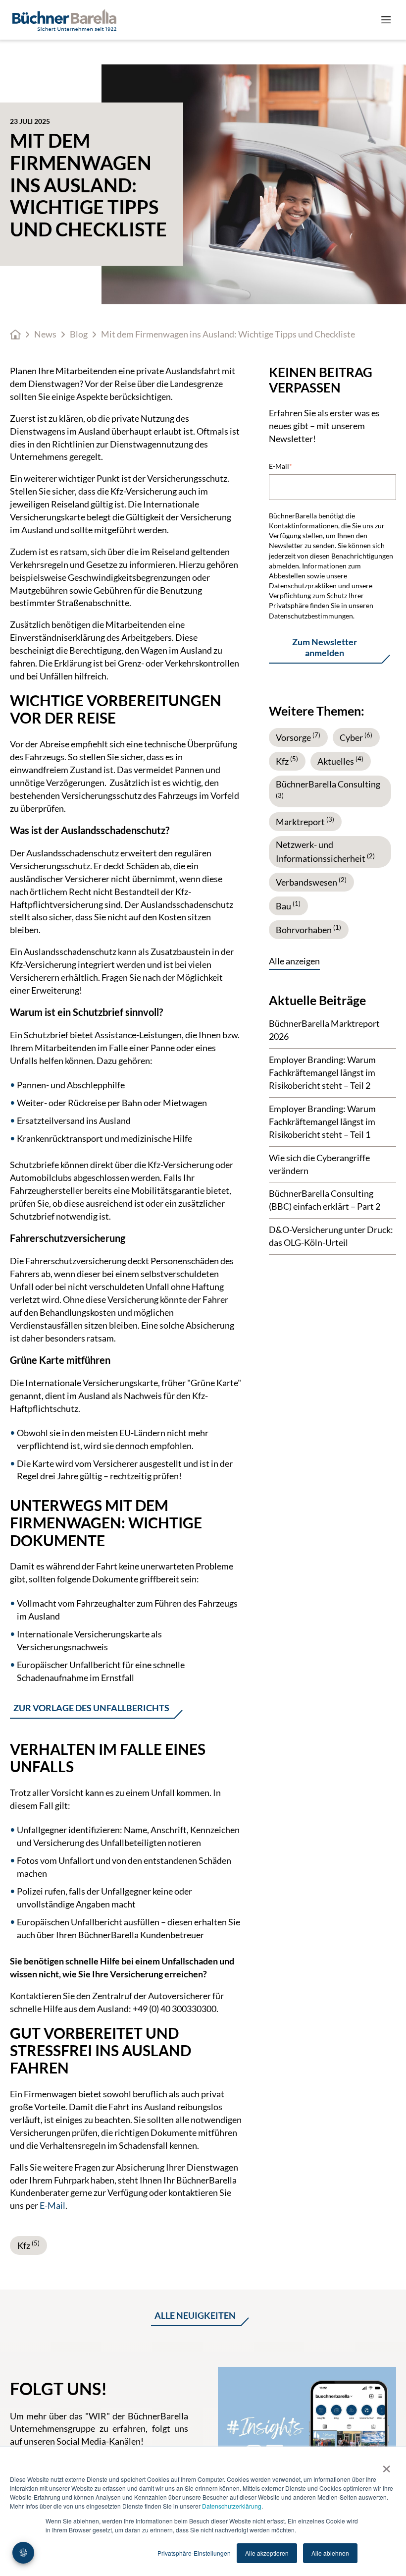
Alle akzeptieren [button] (267, 2553)
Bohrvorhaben (308, 930)
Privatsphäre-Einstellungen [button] (194, 2553)
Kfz (28, 2245)
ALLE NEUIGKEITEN (195, 2316)
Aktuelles (340, 761)
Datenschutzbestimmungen (311, 616)
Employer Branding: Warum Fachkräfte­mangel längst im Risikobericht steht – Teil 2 (322, 1072)
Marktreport (305, 822)
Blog (79, 334)
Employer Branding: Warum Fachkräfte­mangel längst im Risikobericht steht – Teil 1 (322, 1121)
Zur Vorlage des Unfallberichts (91, 1708)
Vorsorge (298, 737)
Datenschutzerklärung (232, 2506)
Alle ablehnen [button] (330, 2553)
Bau (288, 906)
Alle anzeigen (294, 961)
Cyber (356, 737)
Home (15, 335)
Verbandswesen (311, 882)
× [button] (386, 2465)
